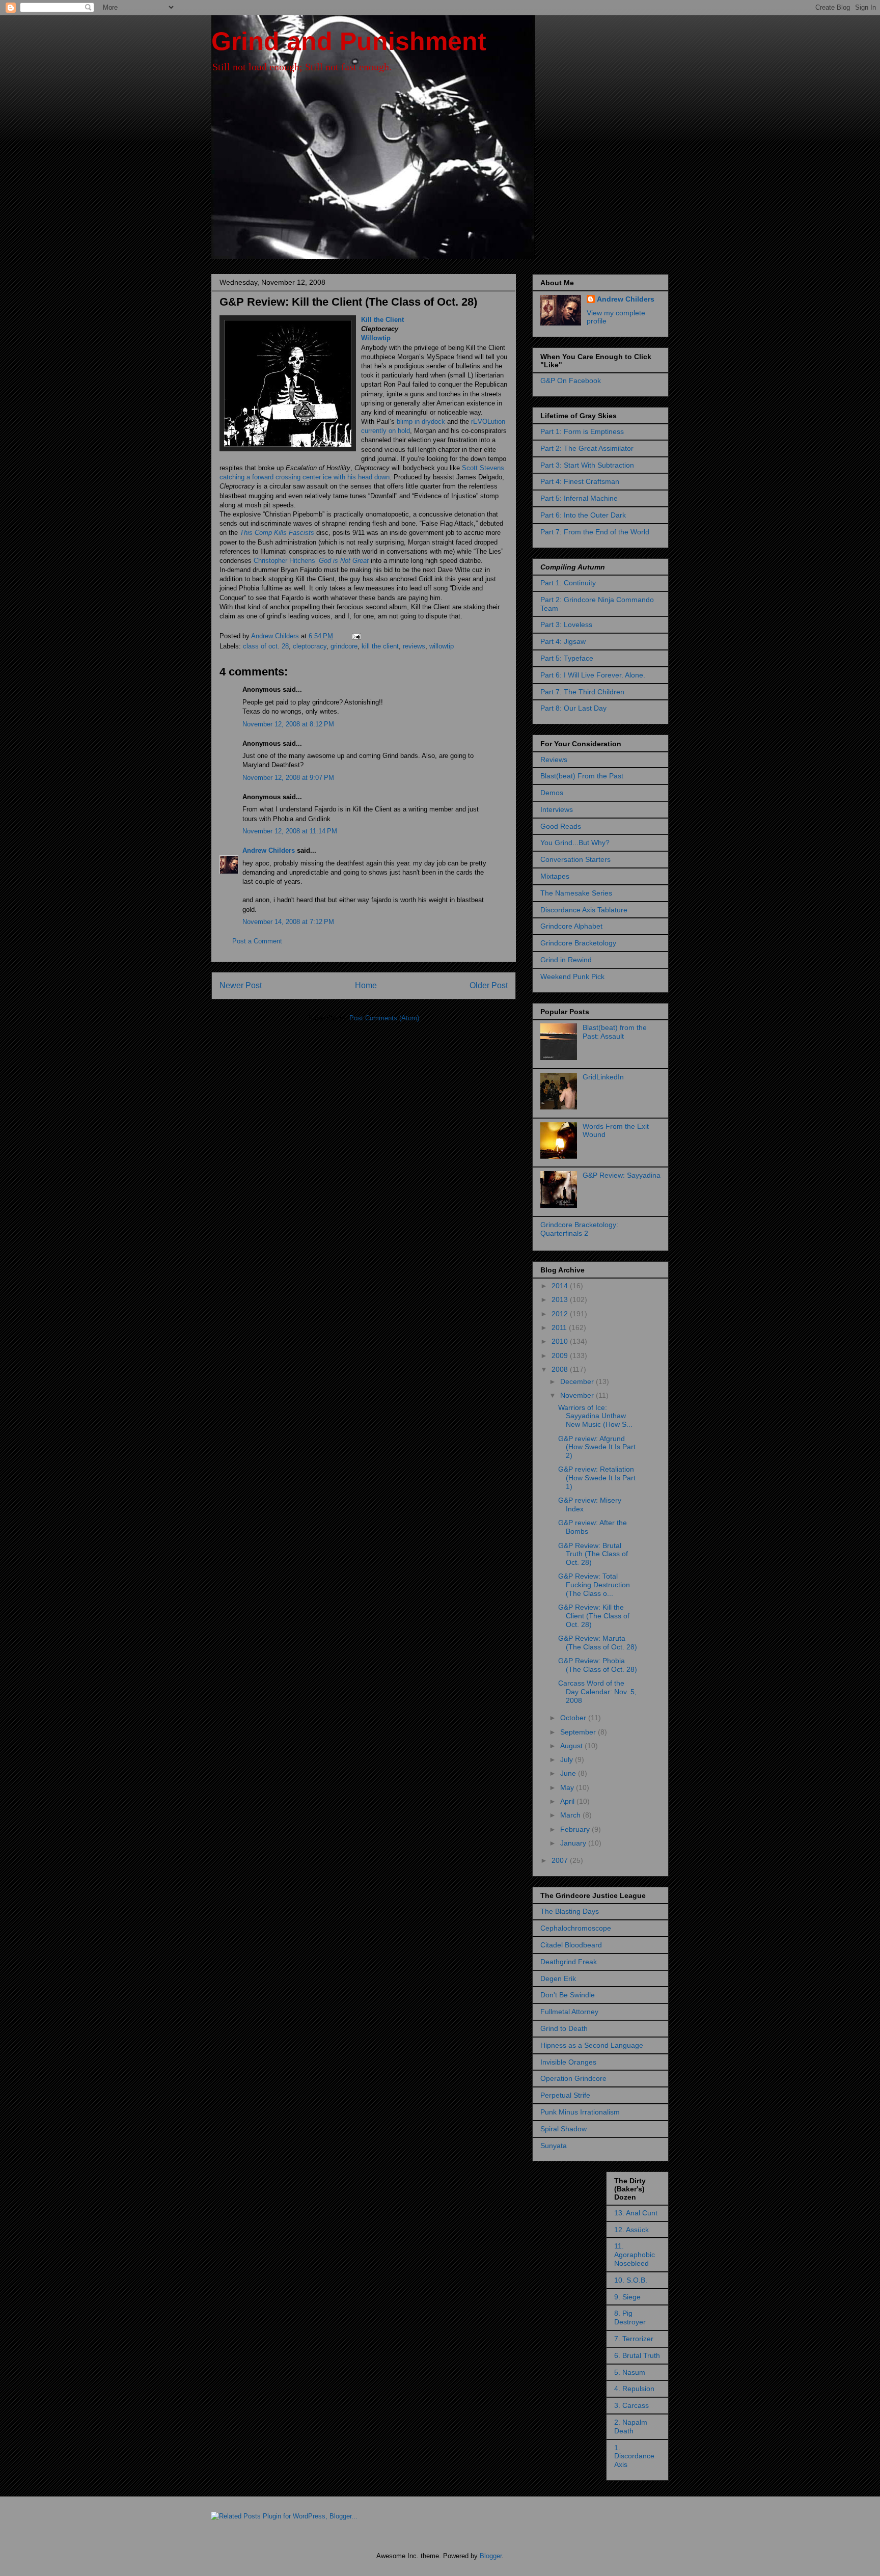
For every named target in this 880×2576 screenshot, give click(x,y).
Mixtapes (555, 876)
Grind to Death (564, 2028)
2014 (561, 1286)
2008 (561, 1369)
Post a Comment (257, 941)
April (568, 1801)
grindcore (344, 646)
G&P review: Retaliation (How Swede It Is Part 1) (597, 1478)
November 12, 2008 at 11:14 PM (290, 831)
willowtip (442, 646)
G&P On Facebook (571, 381)
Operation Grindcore (573, 2078)
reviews (414, 646)
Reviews (554, 760)
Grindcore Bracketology (578, 943)
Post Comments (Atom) (384, 1018)
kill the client (380, 646)
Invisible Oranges (568, 2062)
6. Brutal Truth (637, 2355)
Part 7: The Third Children (582, 692)
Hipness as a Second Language (592, 2045)
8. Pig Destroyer (630, 2317)
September (579, 1732)
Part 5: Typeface (567, 658)
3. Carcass (631, 2405)
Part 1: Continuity (568, 583)
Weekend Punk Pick (572, 977)
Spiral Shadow (563, 2129)
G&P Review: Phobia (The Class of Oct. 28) (598, 1665)
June (569, 1773)
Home (366, 985)
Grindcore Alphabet (571, 926)
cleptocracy (310, 646)
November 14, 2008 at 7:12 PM (288, 922)
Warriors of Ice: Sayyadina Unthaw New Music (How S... (595, 1416)
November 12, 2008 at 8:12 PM (288, 724)
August (572, 1746)
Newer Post (241, 985)
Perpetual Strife (565, 2095)
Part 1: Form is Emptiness (582, 431)
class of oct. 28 (266, 646)
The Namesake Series (576, 893)
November (578, 1395)
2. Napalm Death (631, 2426)
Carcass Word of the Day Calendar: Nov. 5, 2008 (597, 1692)
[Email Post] (356, 636)
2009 (561, 1355)
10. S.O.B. (631, 2280)
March (571, 1815)
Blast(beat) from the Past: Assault (615, 1032)
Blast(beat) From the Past (582, 776)
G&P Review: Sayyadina (622, 1175)
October (574, 1718)
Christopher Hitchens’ (311, 561)
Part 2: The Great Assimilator (587, 448)
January (574, 1843)
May (568, 1787)
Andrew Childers (269, 850)
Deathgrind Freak (569, 1962)
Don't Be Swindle (568, 1995)
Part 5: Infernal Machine (579, 498)
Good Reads (561, 826)
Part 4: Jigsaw (563, 641)
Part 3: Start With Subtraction (587, 465)
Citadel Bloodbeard (571, 1945)
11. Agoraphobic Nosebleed (635, 2255)
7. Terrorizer (634, 2339)
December (578, 1381)
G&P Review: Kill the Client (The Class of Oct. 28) (594, 1616)
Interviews (557, 809)
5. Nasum (630, 2372)
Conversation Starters (575, 859)
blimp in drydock (421, 422)
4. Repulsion (634, 2389)
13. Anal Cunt (636, 2213)
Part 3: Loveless (566, 625)
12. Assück (631, 2230)
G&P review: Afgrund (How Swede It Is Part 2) (597, 1447)
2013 (561, 1299)
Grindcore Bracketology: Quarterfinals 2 (579, 1229)
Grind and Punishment (349, 41)
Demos (552, 793)
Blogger (491, 2556)
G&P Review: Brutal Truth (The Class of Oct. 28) (593, 1554)
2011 (560, 1327)
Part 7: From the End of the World (595, 532)
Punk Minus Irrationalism (580, 2112)
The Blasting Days (570, 1911)
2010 (561, 1341)
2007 (561, 1860)
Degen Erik (558, 1978)
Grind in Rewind (566, 960)
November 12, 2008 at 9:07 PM (288, 778)
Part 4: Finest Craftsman (580, 481)
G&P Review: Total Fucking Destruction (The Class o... (594, 1585)
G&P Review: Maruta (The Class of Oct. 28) (598, 1643)
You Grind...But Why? (575, 843)
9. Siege (627, 2297)
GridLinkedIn (603, 1077)
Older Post (489, 985)
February (576, 1829)
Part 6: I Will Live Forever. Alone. (593, 675)
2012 (561, 1314)
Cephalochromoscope (576, 1928)
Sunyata (554, 2146)
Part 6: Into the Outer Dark (583, 515)
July (568, 1759)
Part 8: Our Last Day (573, 708)
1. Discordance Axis (634, 2456)
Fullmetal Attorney (569, 2012)
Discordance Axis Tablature (584, 910)
